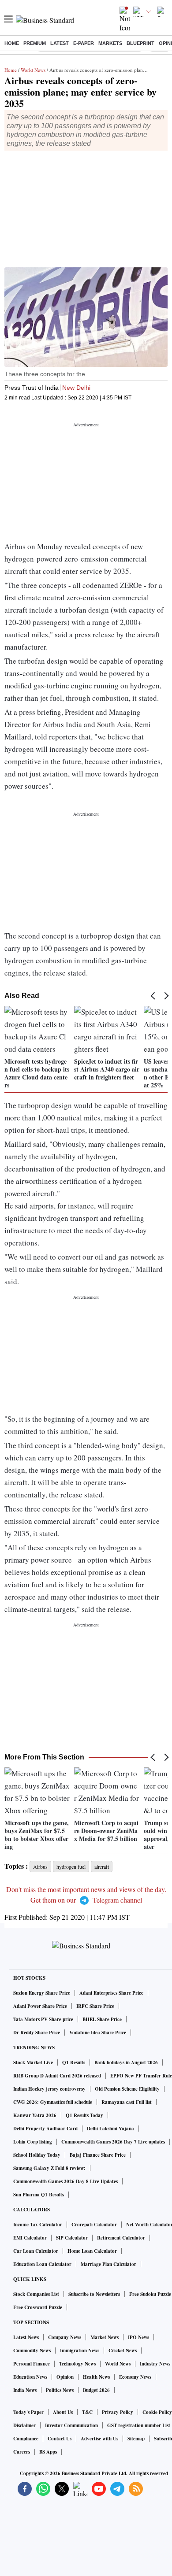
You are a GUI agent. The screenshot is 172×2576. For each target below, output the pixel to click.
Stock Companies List (36, 2294)
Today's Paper (28, 2412)
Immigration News (80, 2351)
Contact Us (60, 2439)
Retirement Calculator (121, 2238)
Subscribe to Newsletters (94, 2294)
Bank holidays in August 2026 (126, 2062)
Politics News (60, 2390)
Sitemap (136, 2439)
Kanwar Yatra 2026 (35, 2115)
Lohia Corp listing (33, 2142)
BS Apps (48, 2452)
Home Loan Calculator (92, 2251)
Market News (105, 2337)
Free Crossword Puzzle (38, 2307)
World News (33, 70)
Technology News (77, 2364)
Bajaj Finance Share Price (98, 2155)
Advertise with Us (99, 2439)
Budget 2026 (96, 2390)
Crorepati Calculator (94, 2225)
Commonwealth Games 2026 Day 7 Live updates (113, 2142)
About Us (63, 2412)
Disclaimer (24, 2425)
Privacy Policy (118, 2412)
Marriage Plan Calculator (108, 2264)
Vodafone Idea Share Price (98, 2033)
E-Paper (84, 43)
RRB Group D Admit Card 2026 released (57, 2076)
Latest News (26, 2337)
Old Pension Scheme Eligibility (127, 2089)
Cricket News (123, 2351)
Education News (30, 2377)
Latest (60, 43)
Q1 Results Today (84, 2115)
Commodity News (32, 2351)
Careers (22, 2452)
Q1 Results (74, 2062)
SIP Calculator (72, 2238)
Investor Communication (71, 2425)
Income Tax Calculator (38, 2225)
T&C (87, 2412)
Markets (110, 43)
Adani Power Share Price (40, 2006)
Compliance (26, 2439)
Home (12, 43)
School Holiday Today (37, 2155)
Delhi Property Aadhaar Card (45, 2129)
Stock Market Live (33, 2062)
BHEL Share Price (102, 2019)
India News (25, 2390)
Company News (65, 2337)
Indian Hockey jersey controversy (49, 2089)
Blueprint (140, 43)
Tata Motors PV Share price (43, 2019)
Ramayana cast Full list (127, 2102)
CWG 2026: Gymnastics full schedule (53, 2102)
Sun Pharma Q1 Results (39, 2195)
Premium (35, 43)
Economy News (135, 2377)
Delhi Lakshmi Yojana (110, 2129)
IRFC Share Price (95, 2006)
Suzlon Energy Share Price (42, 1993)
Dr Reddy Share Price (37, 2033)
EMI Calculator (30, 2238)
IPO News (138, 2337)
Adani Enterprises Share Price (111, 1993)
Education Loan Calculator (42, 2264)
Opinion (65, 2377)
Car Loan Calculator (36, 2251)
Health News (96, 2377)
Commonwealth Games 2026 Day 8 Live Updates (65, 2181)
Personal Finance (32, 2364)
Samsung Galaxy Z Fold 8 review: (49, 2168)
